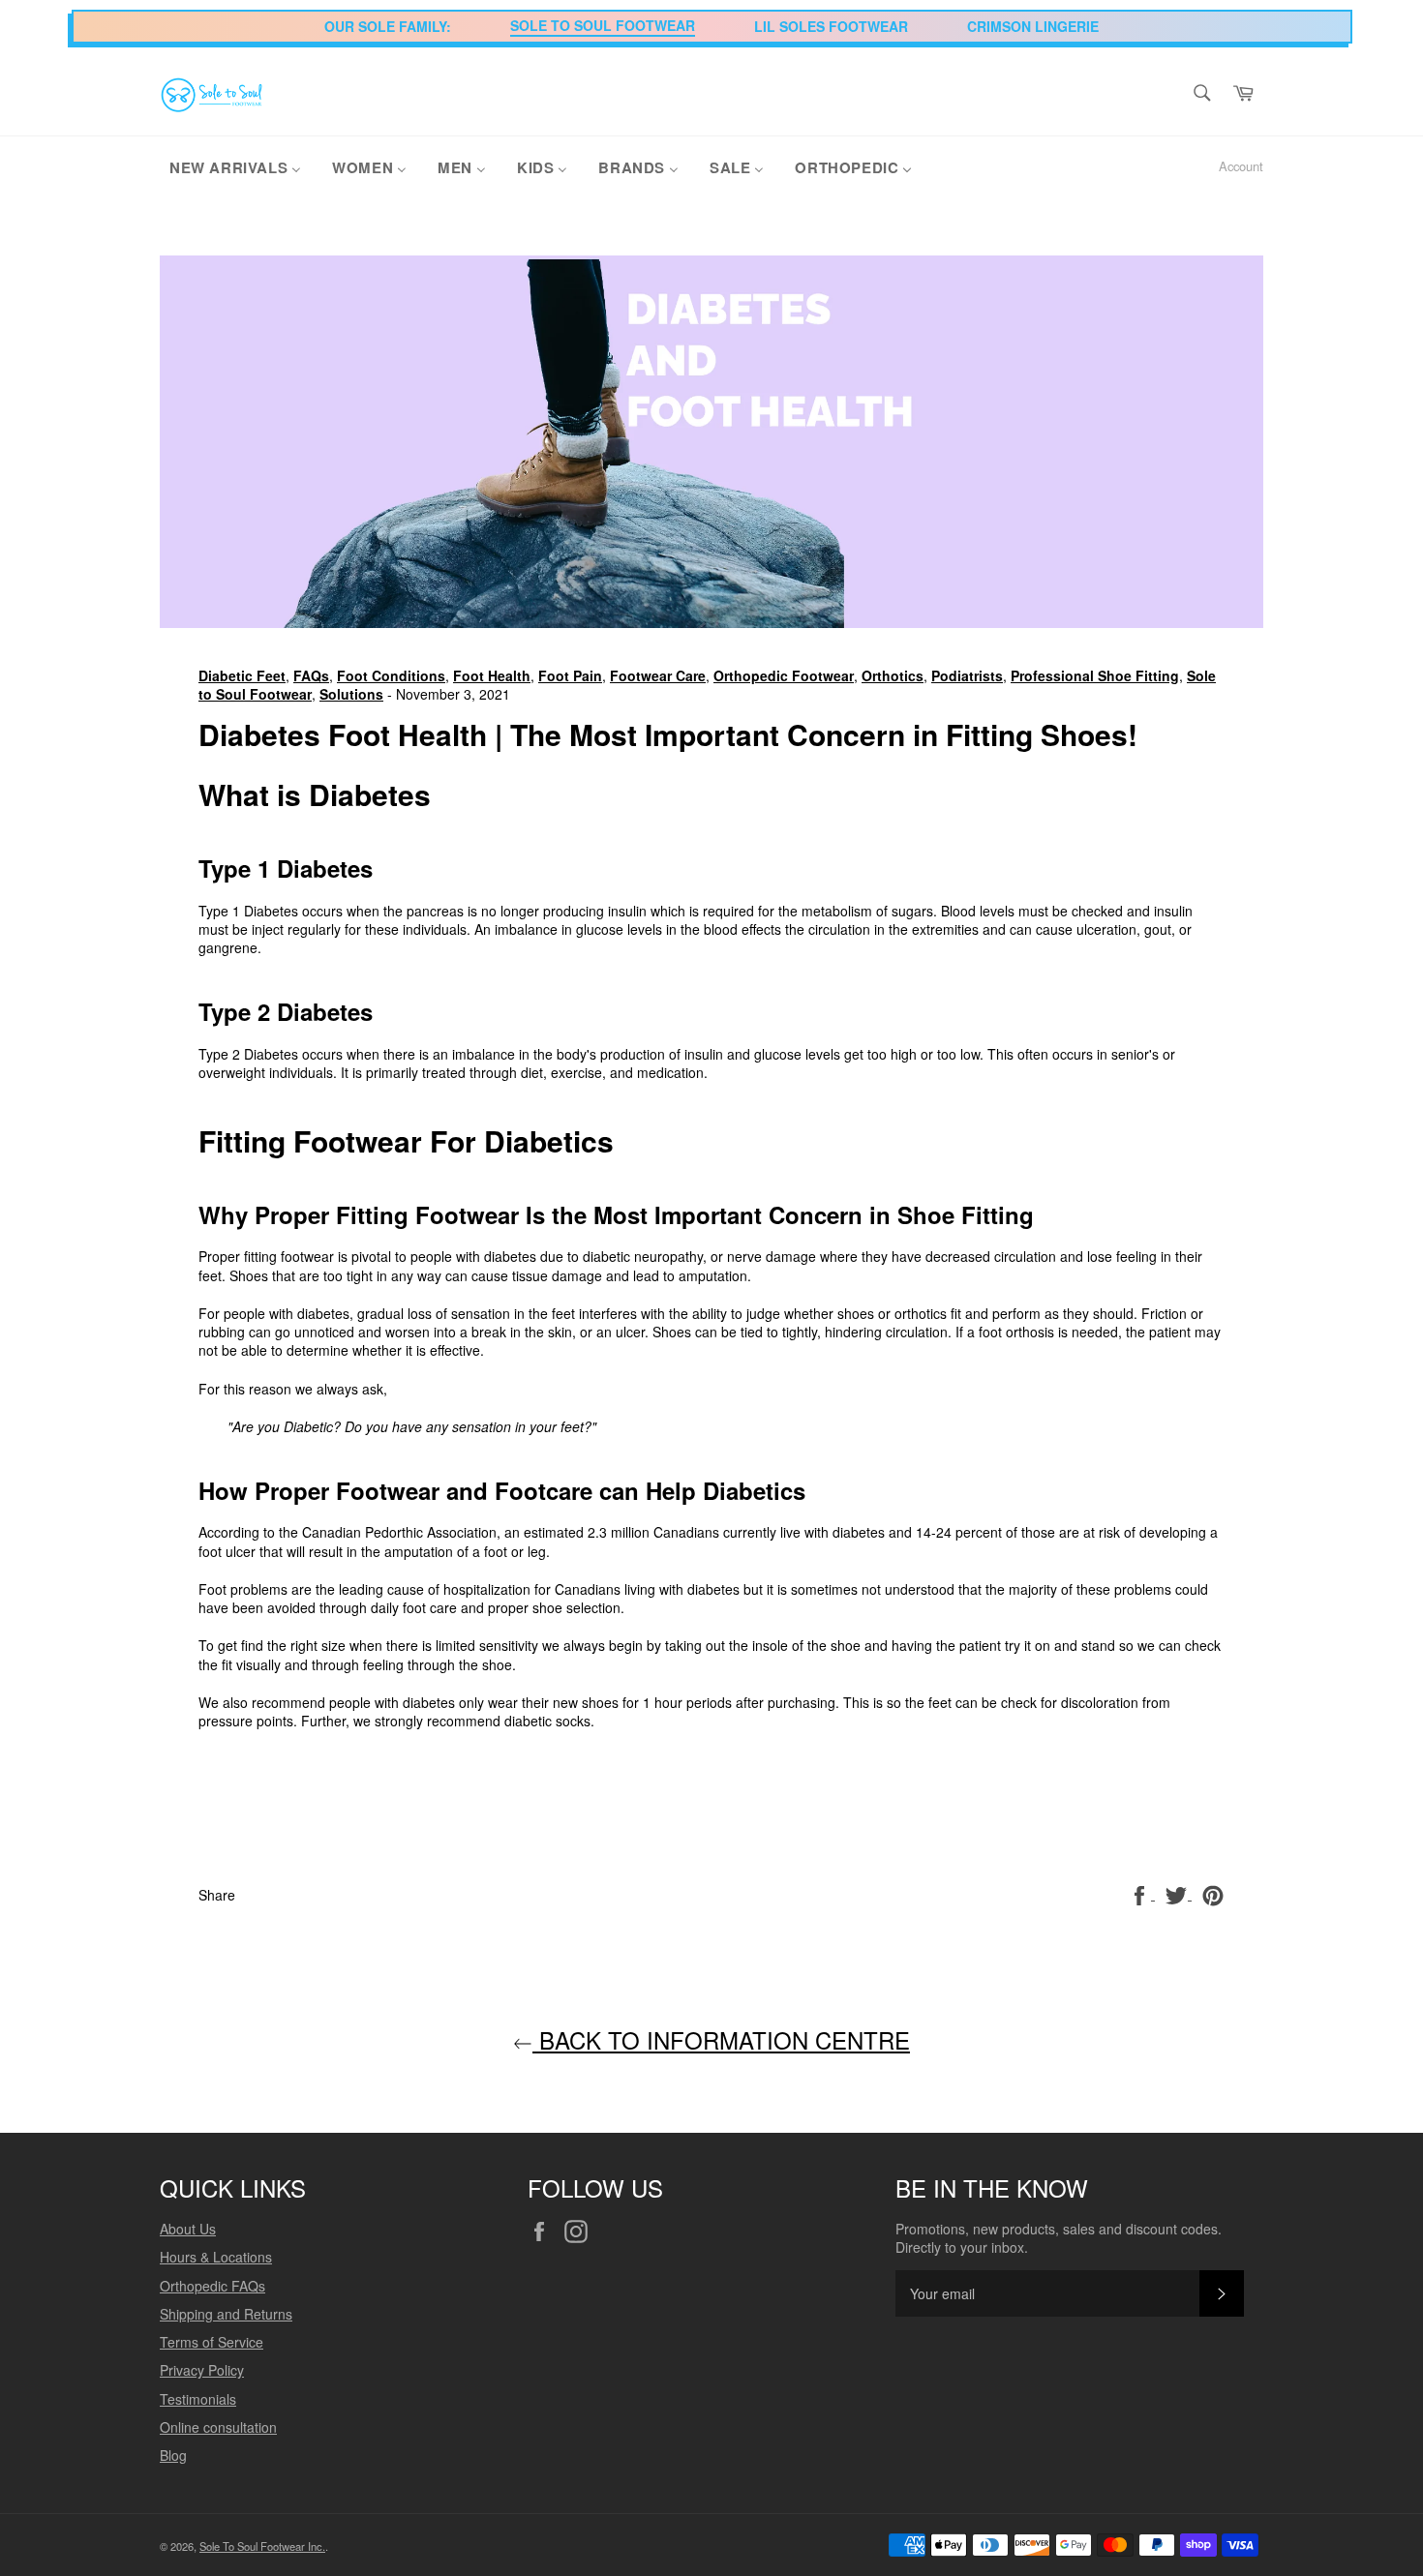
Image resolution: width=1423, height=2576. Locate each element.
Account (1241, 166)
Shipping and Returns (226, 2314)
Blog (173, 2455)
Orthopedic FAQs (212, 2286)
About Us (188, 2229)
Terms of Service (212, 2342)
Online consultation (218, 2427)
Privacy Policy (202, 2370)
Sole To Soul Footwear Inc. (262, 2546)
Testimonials (198, 2399)
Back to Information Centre (721, 2039)
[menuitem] (235, 166)
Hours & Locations (216, 2257)
